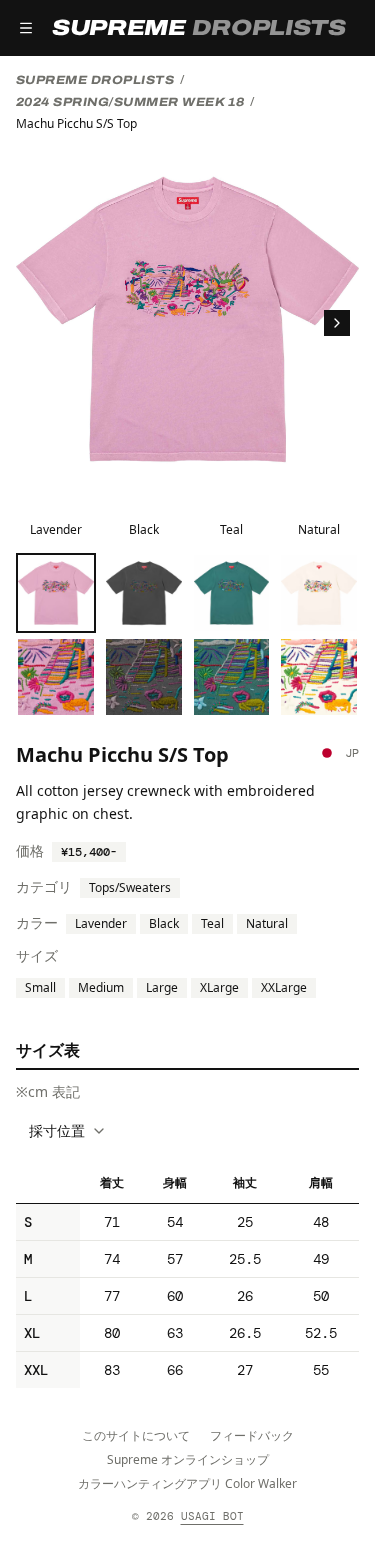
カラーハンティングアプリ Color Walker (187, 1483)
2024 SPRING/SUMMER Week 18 (130, 102)
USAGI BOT (212, 1516)
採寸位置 (57, 1130)
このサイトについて (136, 1435)
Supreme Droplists (95, 80)
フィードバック (252, 1435)
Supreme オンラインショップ (188, 1459)
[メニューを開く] (26, 28)
